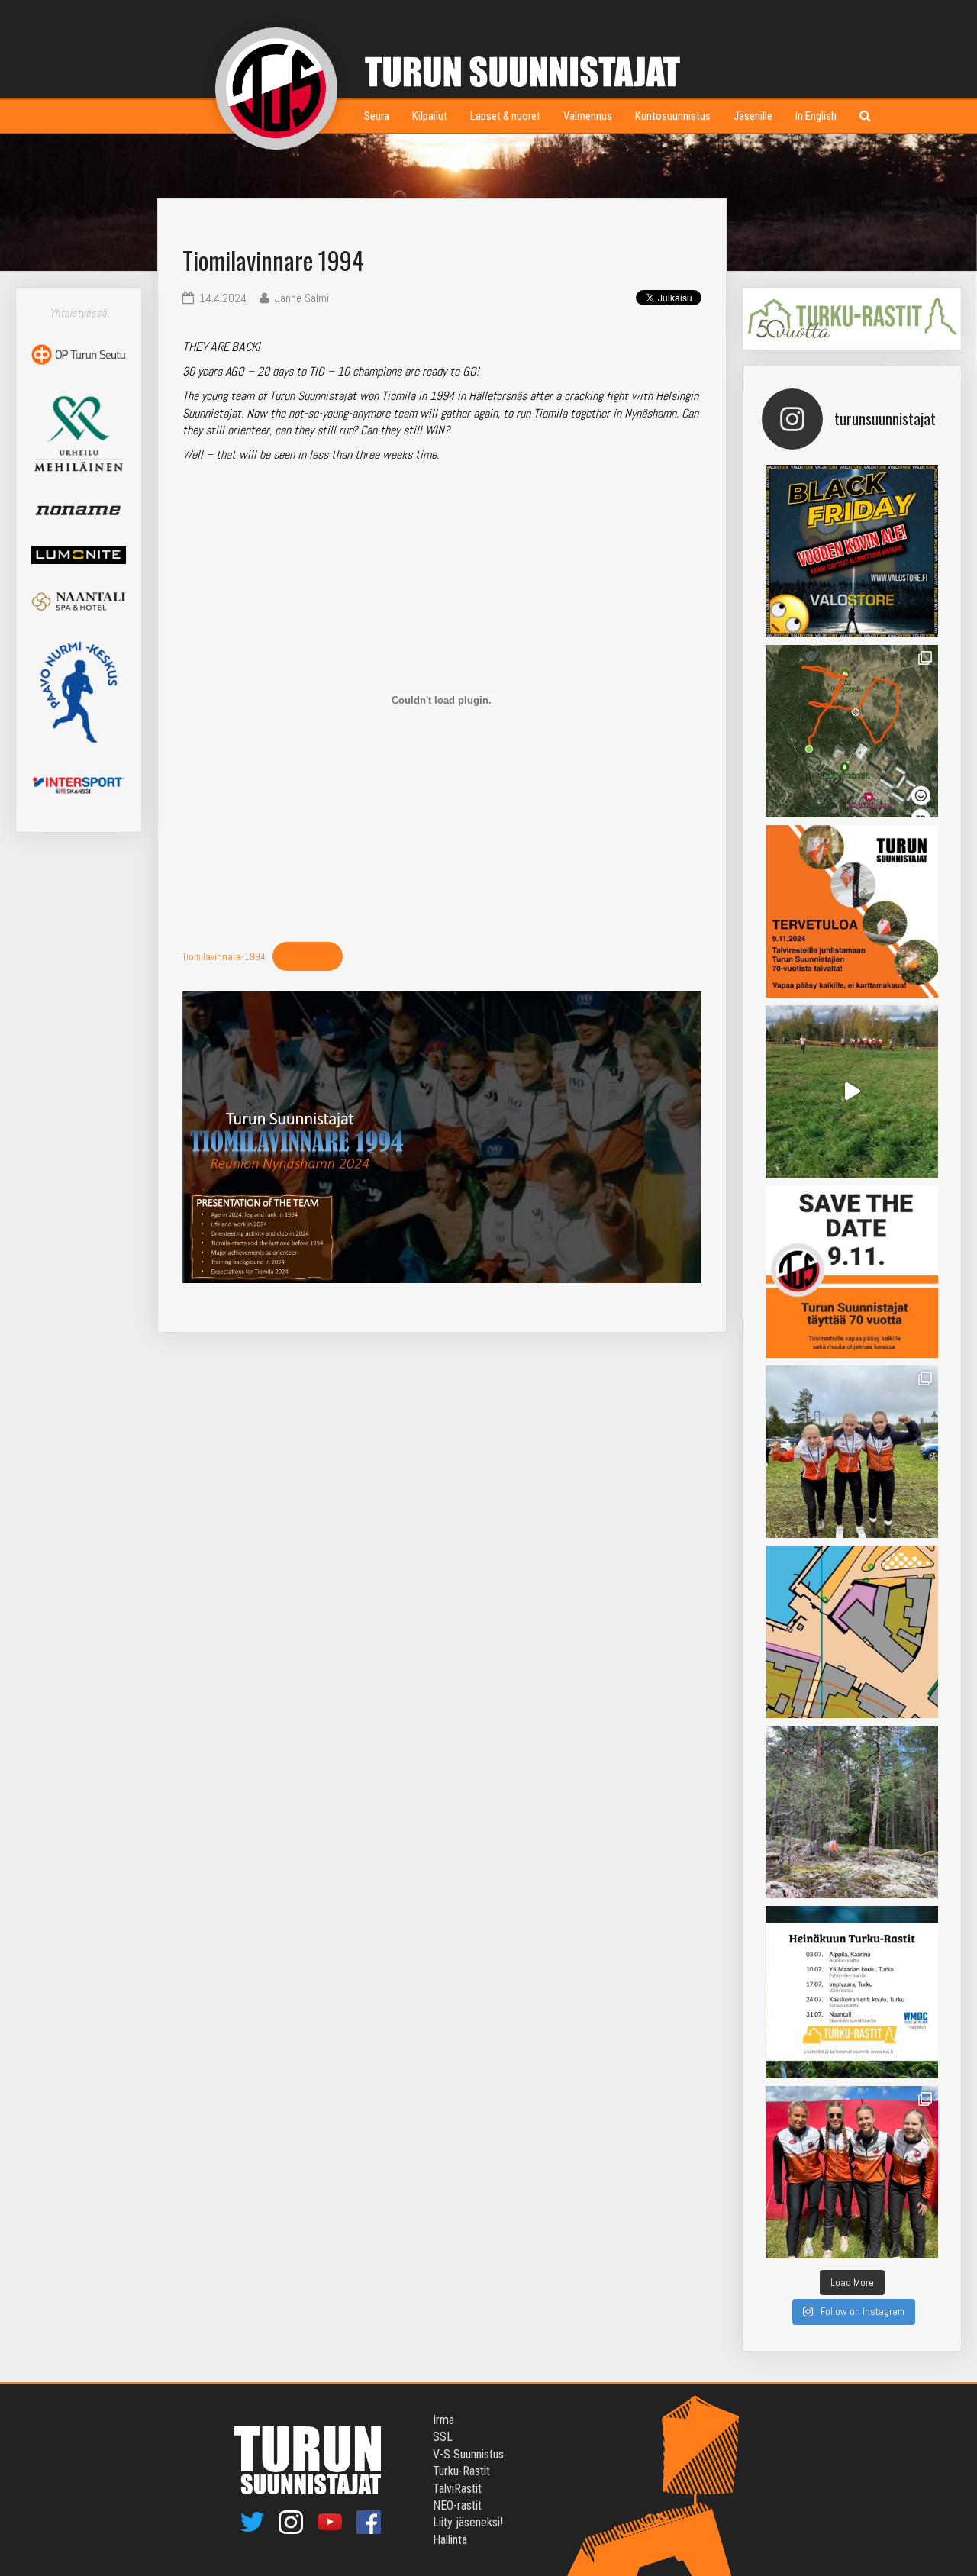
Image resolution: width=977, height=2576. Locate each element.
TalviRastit (457, 2489)
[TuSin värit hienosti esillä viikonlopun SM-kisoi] (852, 1452)
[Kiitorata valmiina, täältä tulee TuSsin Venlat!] (852, 2172)
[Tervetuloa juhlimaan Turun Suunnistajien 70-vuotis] (852, 911)
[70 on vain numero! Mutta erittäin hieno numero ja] (852, 731)
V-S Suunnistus (468, 2454)
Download (307, 957)
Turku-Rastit (461, 2471)
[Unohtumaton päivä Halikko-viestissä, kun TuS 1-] (852, 1091)
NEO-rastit (457, 2505)
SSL (443, 2437)
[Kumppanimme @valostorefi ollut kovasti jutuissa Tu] (852, 551)
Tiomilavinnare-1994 (224, 957)
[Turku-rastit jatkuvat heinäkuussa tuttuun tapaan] (852, 1992)
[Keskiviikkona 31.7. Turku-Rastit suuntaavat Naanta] (852, 1632)
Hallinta (450, 2540)
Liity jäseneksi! (468, 2522)
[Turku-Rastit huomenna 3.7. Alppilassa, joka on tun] (852, 1812)
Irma (443, 2420)
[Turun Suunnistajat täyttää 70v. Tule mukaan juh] (852, 1272)
